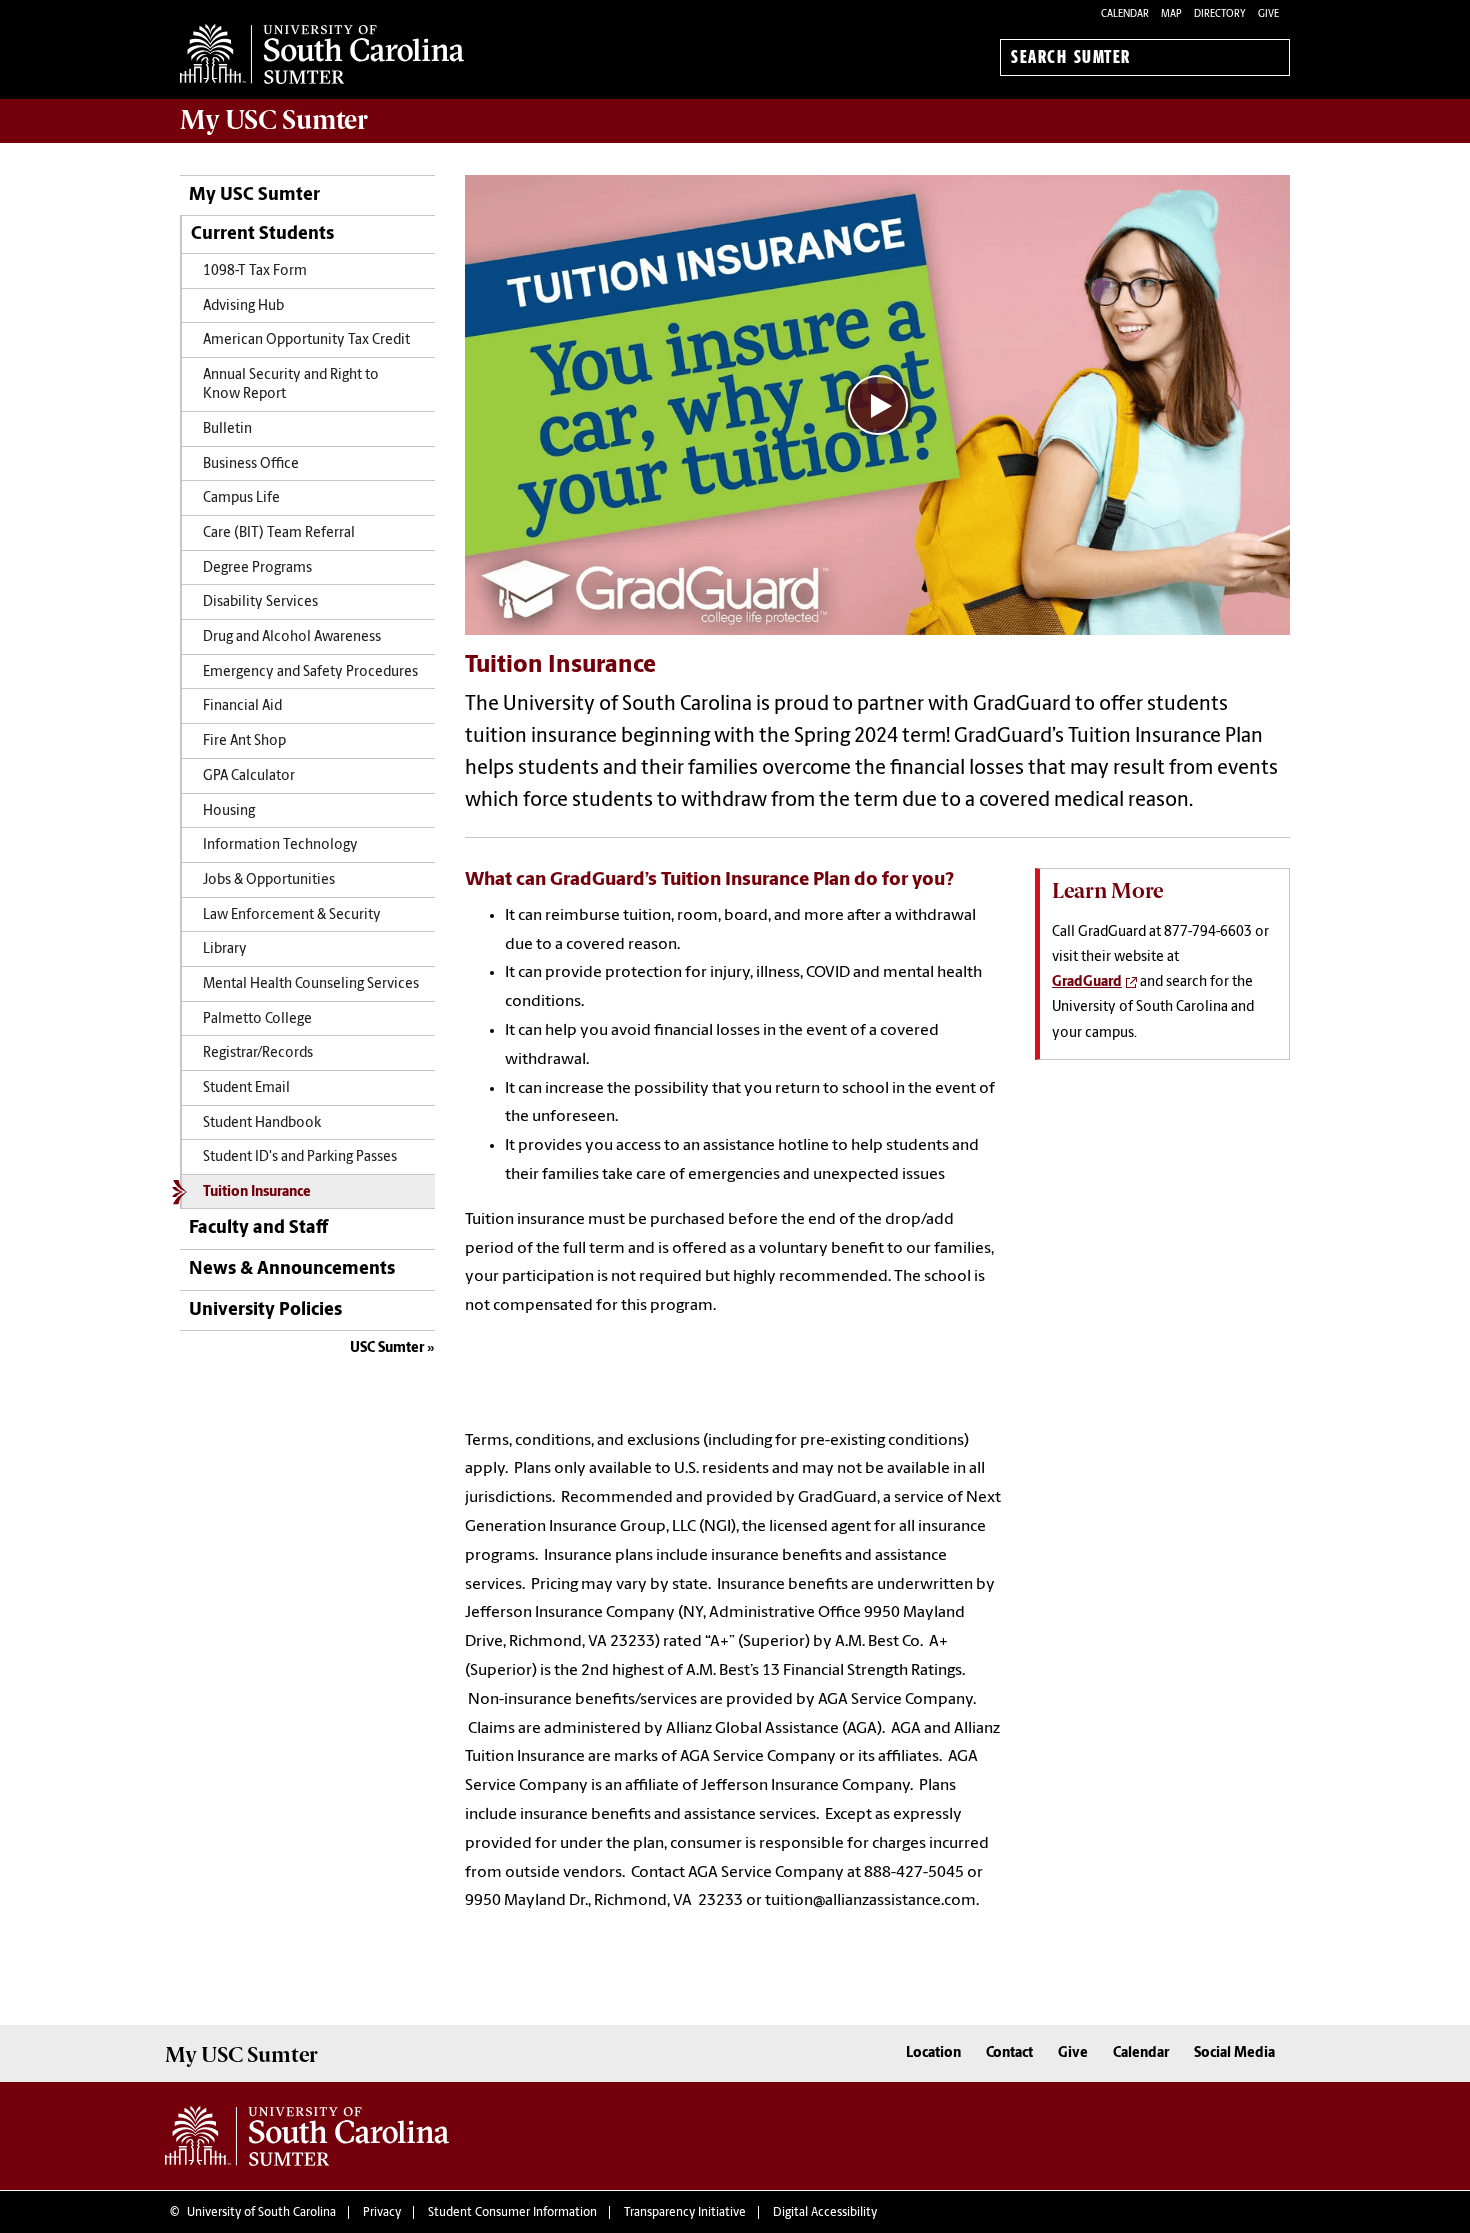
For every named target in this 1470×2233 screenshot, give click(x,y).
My (274, 120)
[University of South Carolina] (307, 2136)
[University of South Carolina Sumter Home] (322, 54)
